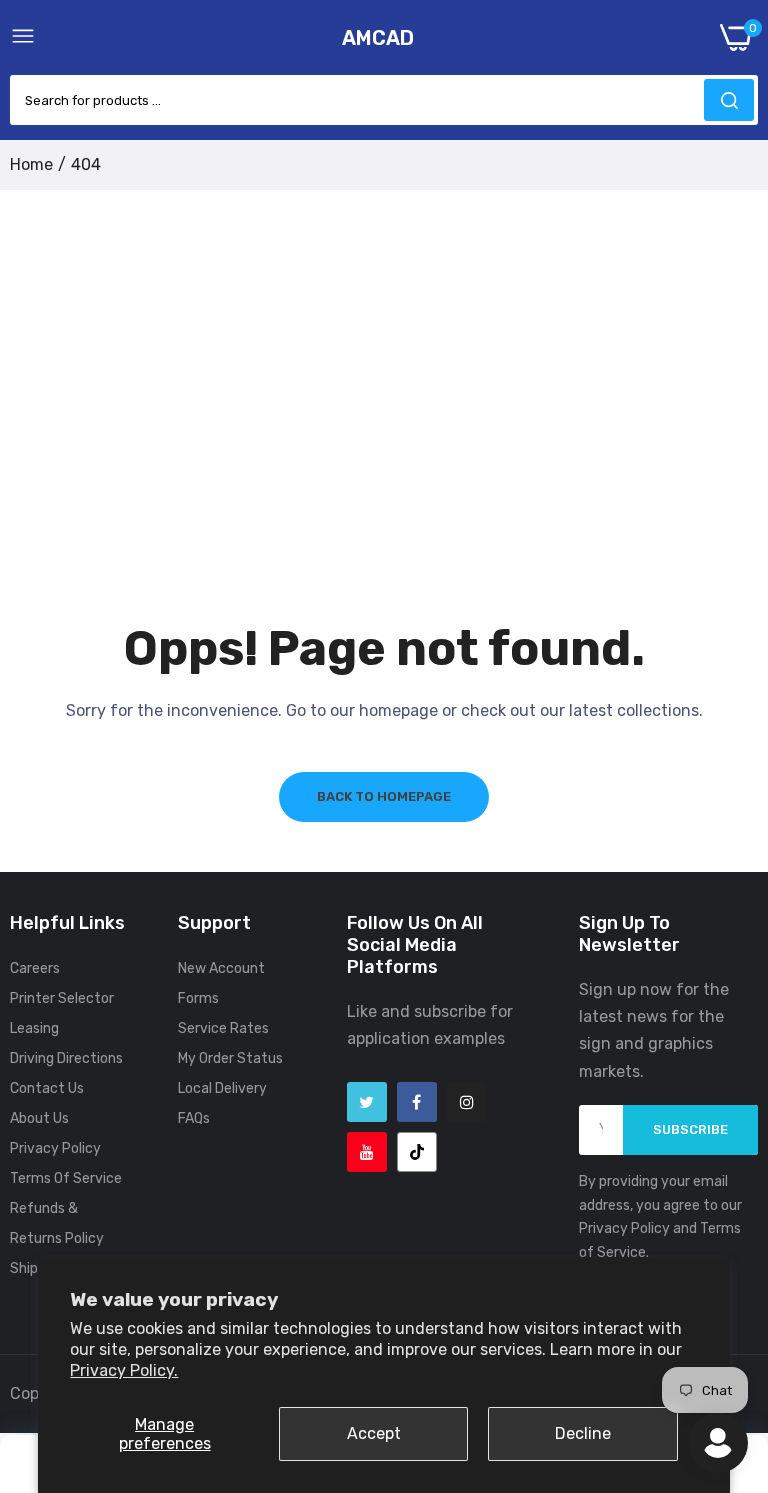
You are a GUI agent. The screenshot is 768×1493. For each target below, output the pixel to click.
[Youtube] (367, 1152)
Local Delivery (222, 1088)
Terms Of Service (66, 1178)
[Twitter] (367, 1102)
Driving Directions (66, 1058)
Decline (583, 1433)
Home (31, 164)
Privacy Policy (55, 1148)
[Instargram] (467, 1102)
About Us (39, 1118)
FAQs (194, 1118)
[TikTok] (417, 1152)
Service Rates (223, 1028)
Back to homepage (384, 796)
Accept (374, 1433)
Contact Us (47, 1088)
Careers (35, 968)
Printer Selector (62, 998)
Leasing (34, 1028)
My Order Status (230, 1058)
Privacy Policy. (124, 1370)
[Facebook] (417, 1102)
